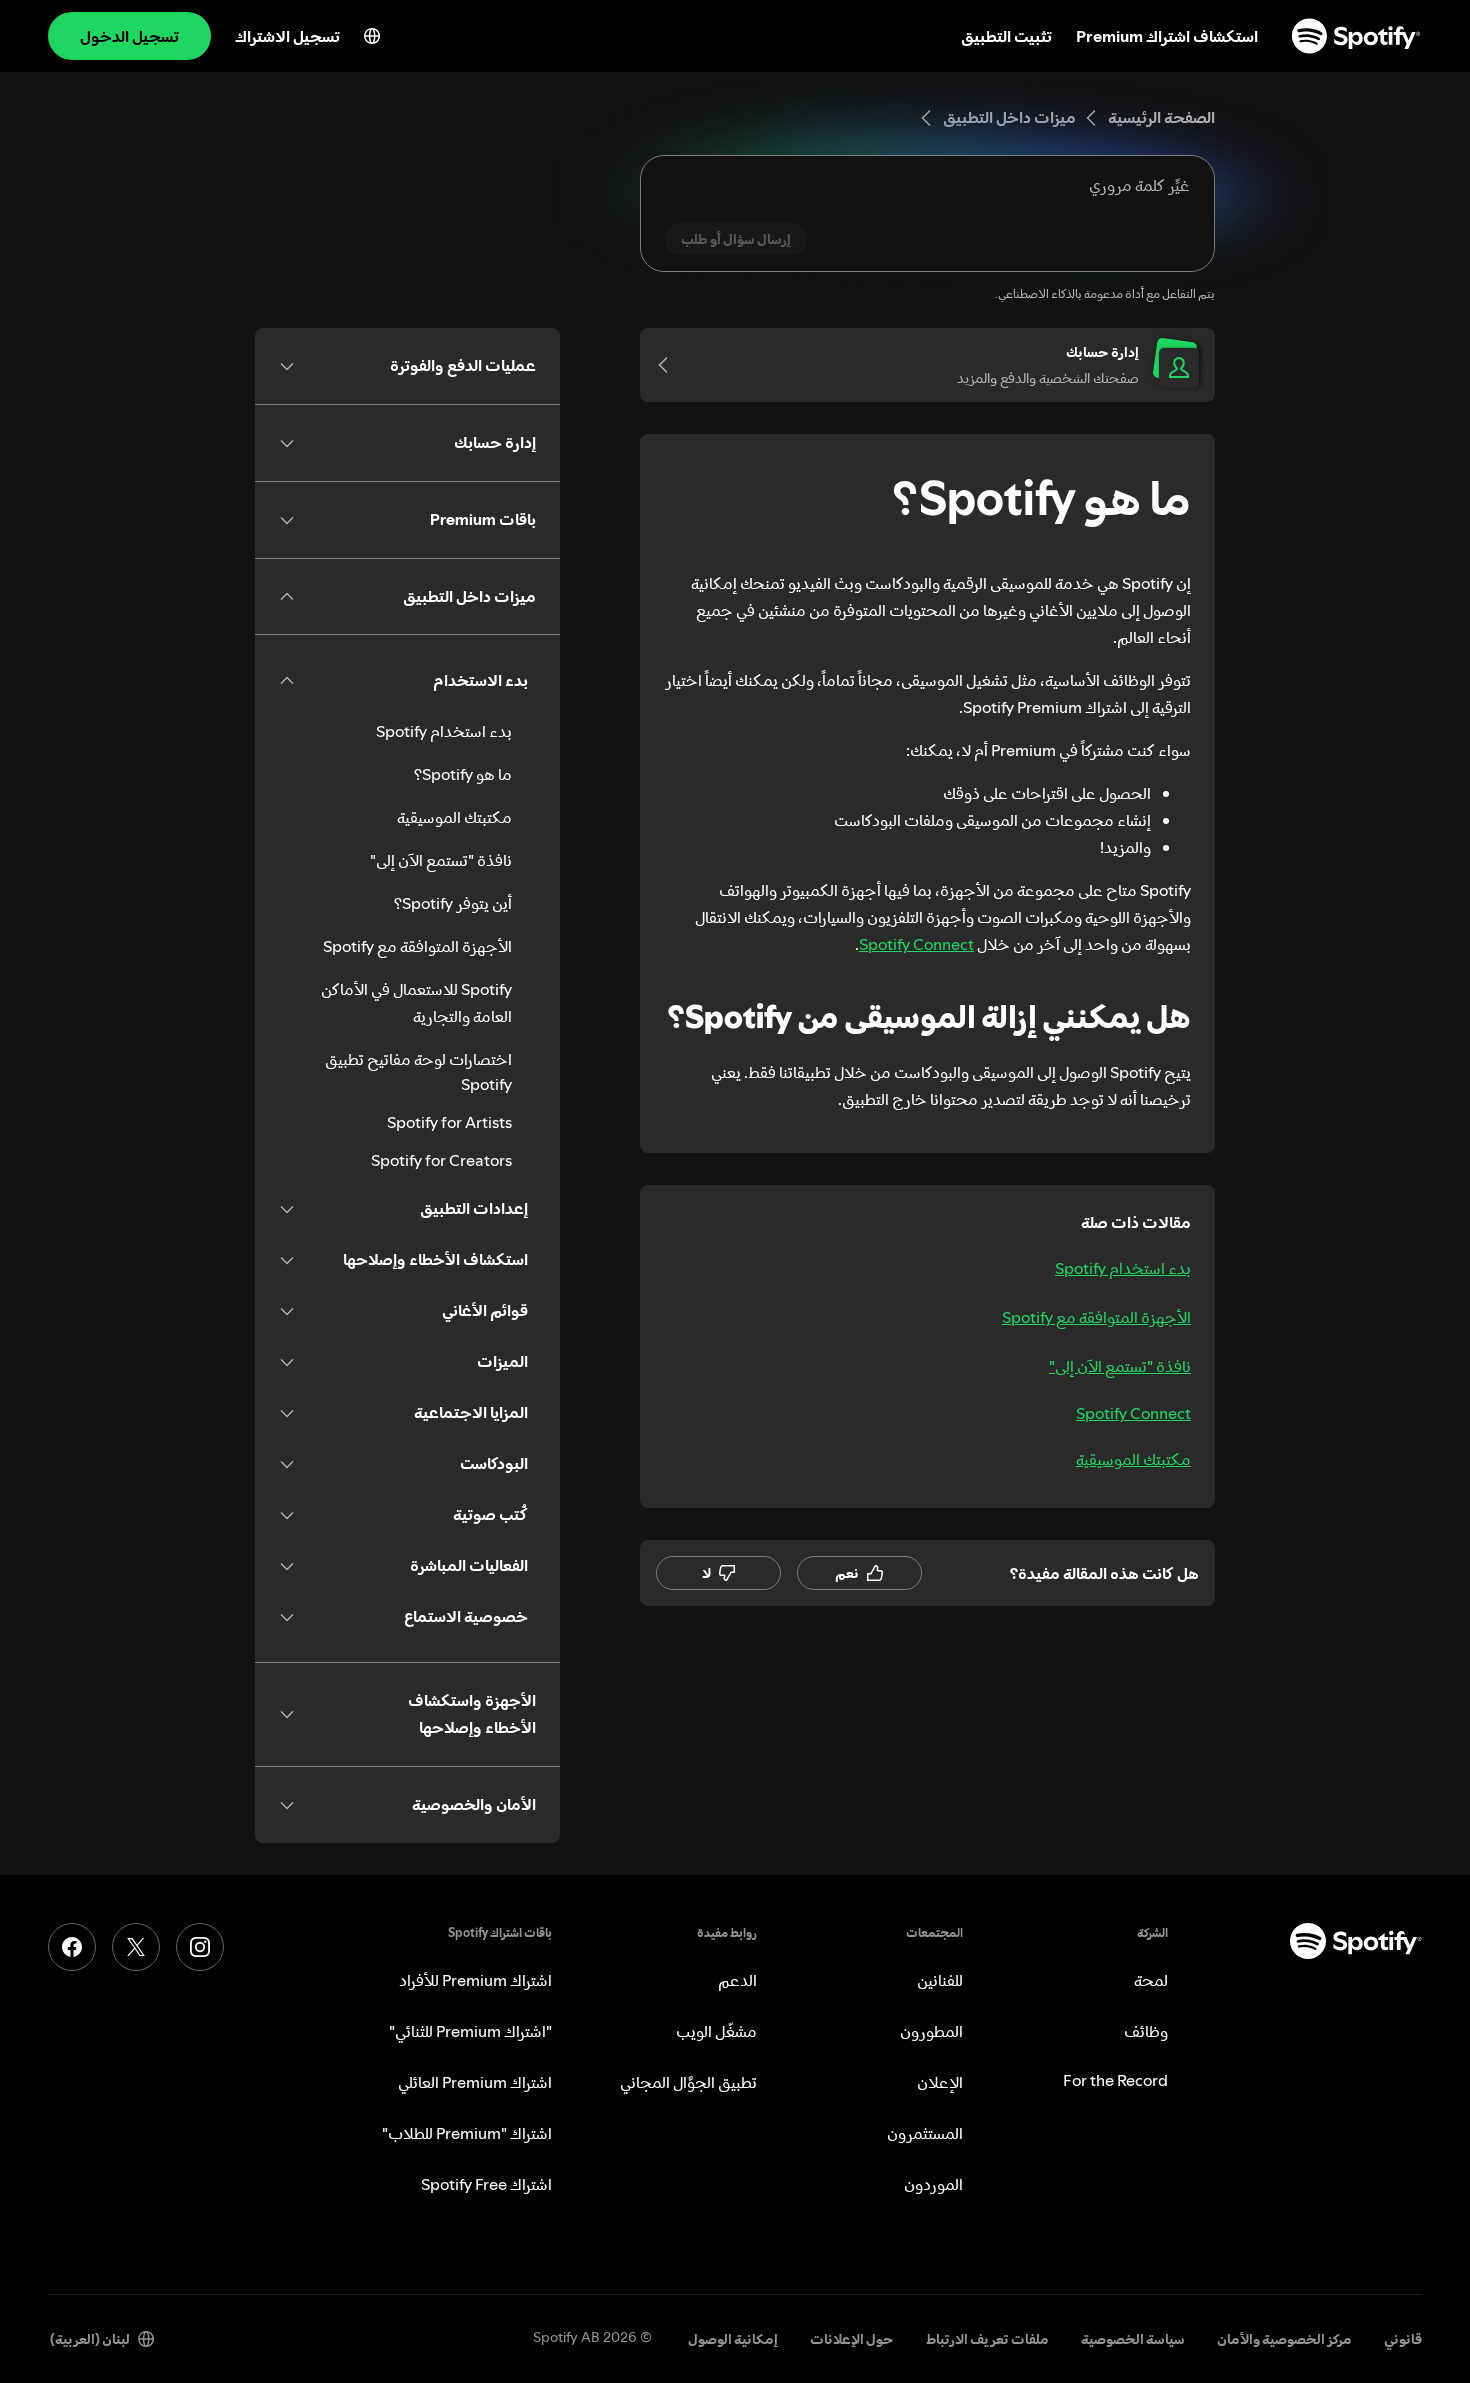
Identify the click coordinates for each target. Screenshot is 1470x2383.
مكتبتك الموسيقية (1133, 1459)
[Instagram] (200, 1947)
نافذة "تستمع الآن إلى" (1120, 1366)
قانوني (1403, 2339)
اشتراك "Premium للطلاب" (467, 2133)
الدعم (737, 1980)
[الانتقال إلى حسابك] (670, 365)
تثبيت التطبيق (1006, 36)
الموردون (933, 2184)
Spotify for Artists (449, 1122)
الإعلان (940, 2082)
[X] (136, 1947)
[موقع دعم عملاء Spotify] (1356, 36)
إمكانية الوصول (733, 2339)
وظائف (1146, 2031)
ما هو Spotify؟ (463, 774)
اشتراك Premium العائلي (475, 2082)
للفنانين (940, 1980)
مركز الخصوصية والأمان (1284, 2339)
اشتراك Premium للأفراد (475, 1980)
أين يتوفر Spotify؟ (453, 903)
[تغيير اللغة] (372, 36)
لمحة (1151, 1980)
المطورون (931, 2031)
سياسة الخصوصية (1133, 2339)
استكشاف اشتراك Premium (1167, 36)
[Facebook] (72, 1947)
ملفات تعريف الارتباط (987, 2339)
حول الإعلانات (852, 2339)
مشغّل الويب (716, 2031)
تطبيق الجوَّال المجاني (688, 2082)
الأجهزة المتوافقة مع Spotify (1096, 1317)
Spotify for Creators (441, 1160)
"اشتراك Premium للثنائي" (470, 2031)
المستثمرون (925, 2133)
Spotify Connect (916, 944)
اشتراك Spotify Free (486, 2184)
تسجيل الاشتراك (287, 36)
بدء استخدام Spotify (1123, 1268)
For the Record (1115, 2080)
